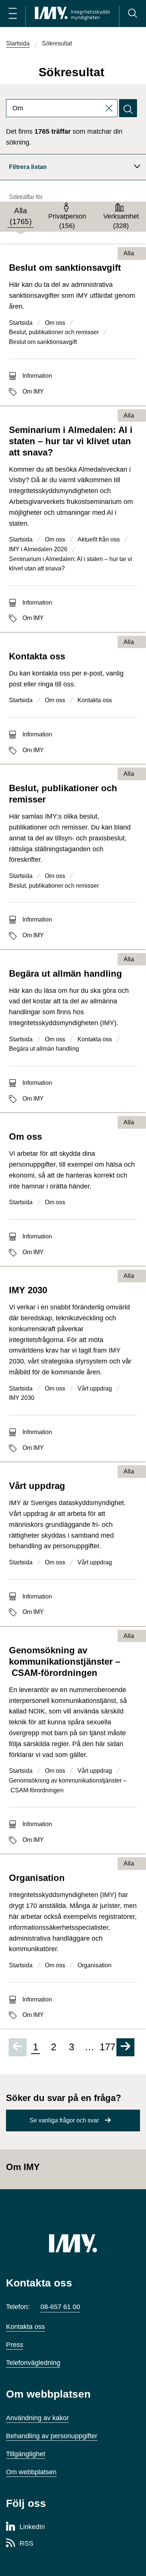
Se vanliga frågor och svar (64, 2120)
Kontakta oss (25, 2327)
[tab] (21, 217)
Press (15, 2345)
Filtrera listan (28, 167)
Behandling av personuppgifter (52, 2436)
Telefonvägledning (33, 2363)
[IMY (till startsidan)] (73, 2243)
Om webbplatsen (31, 2472)
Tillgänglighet (26, 2454)
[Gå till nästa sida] (125, 2047)
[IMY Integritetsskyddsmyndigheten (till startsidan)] (72, 14)
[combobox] (62, 108)
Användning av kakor (37, 2418)
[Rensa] (112, 108)
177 (107, 2047)
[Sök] (133, 14)
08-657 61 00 (60, 2307)
